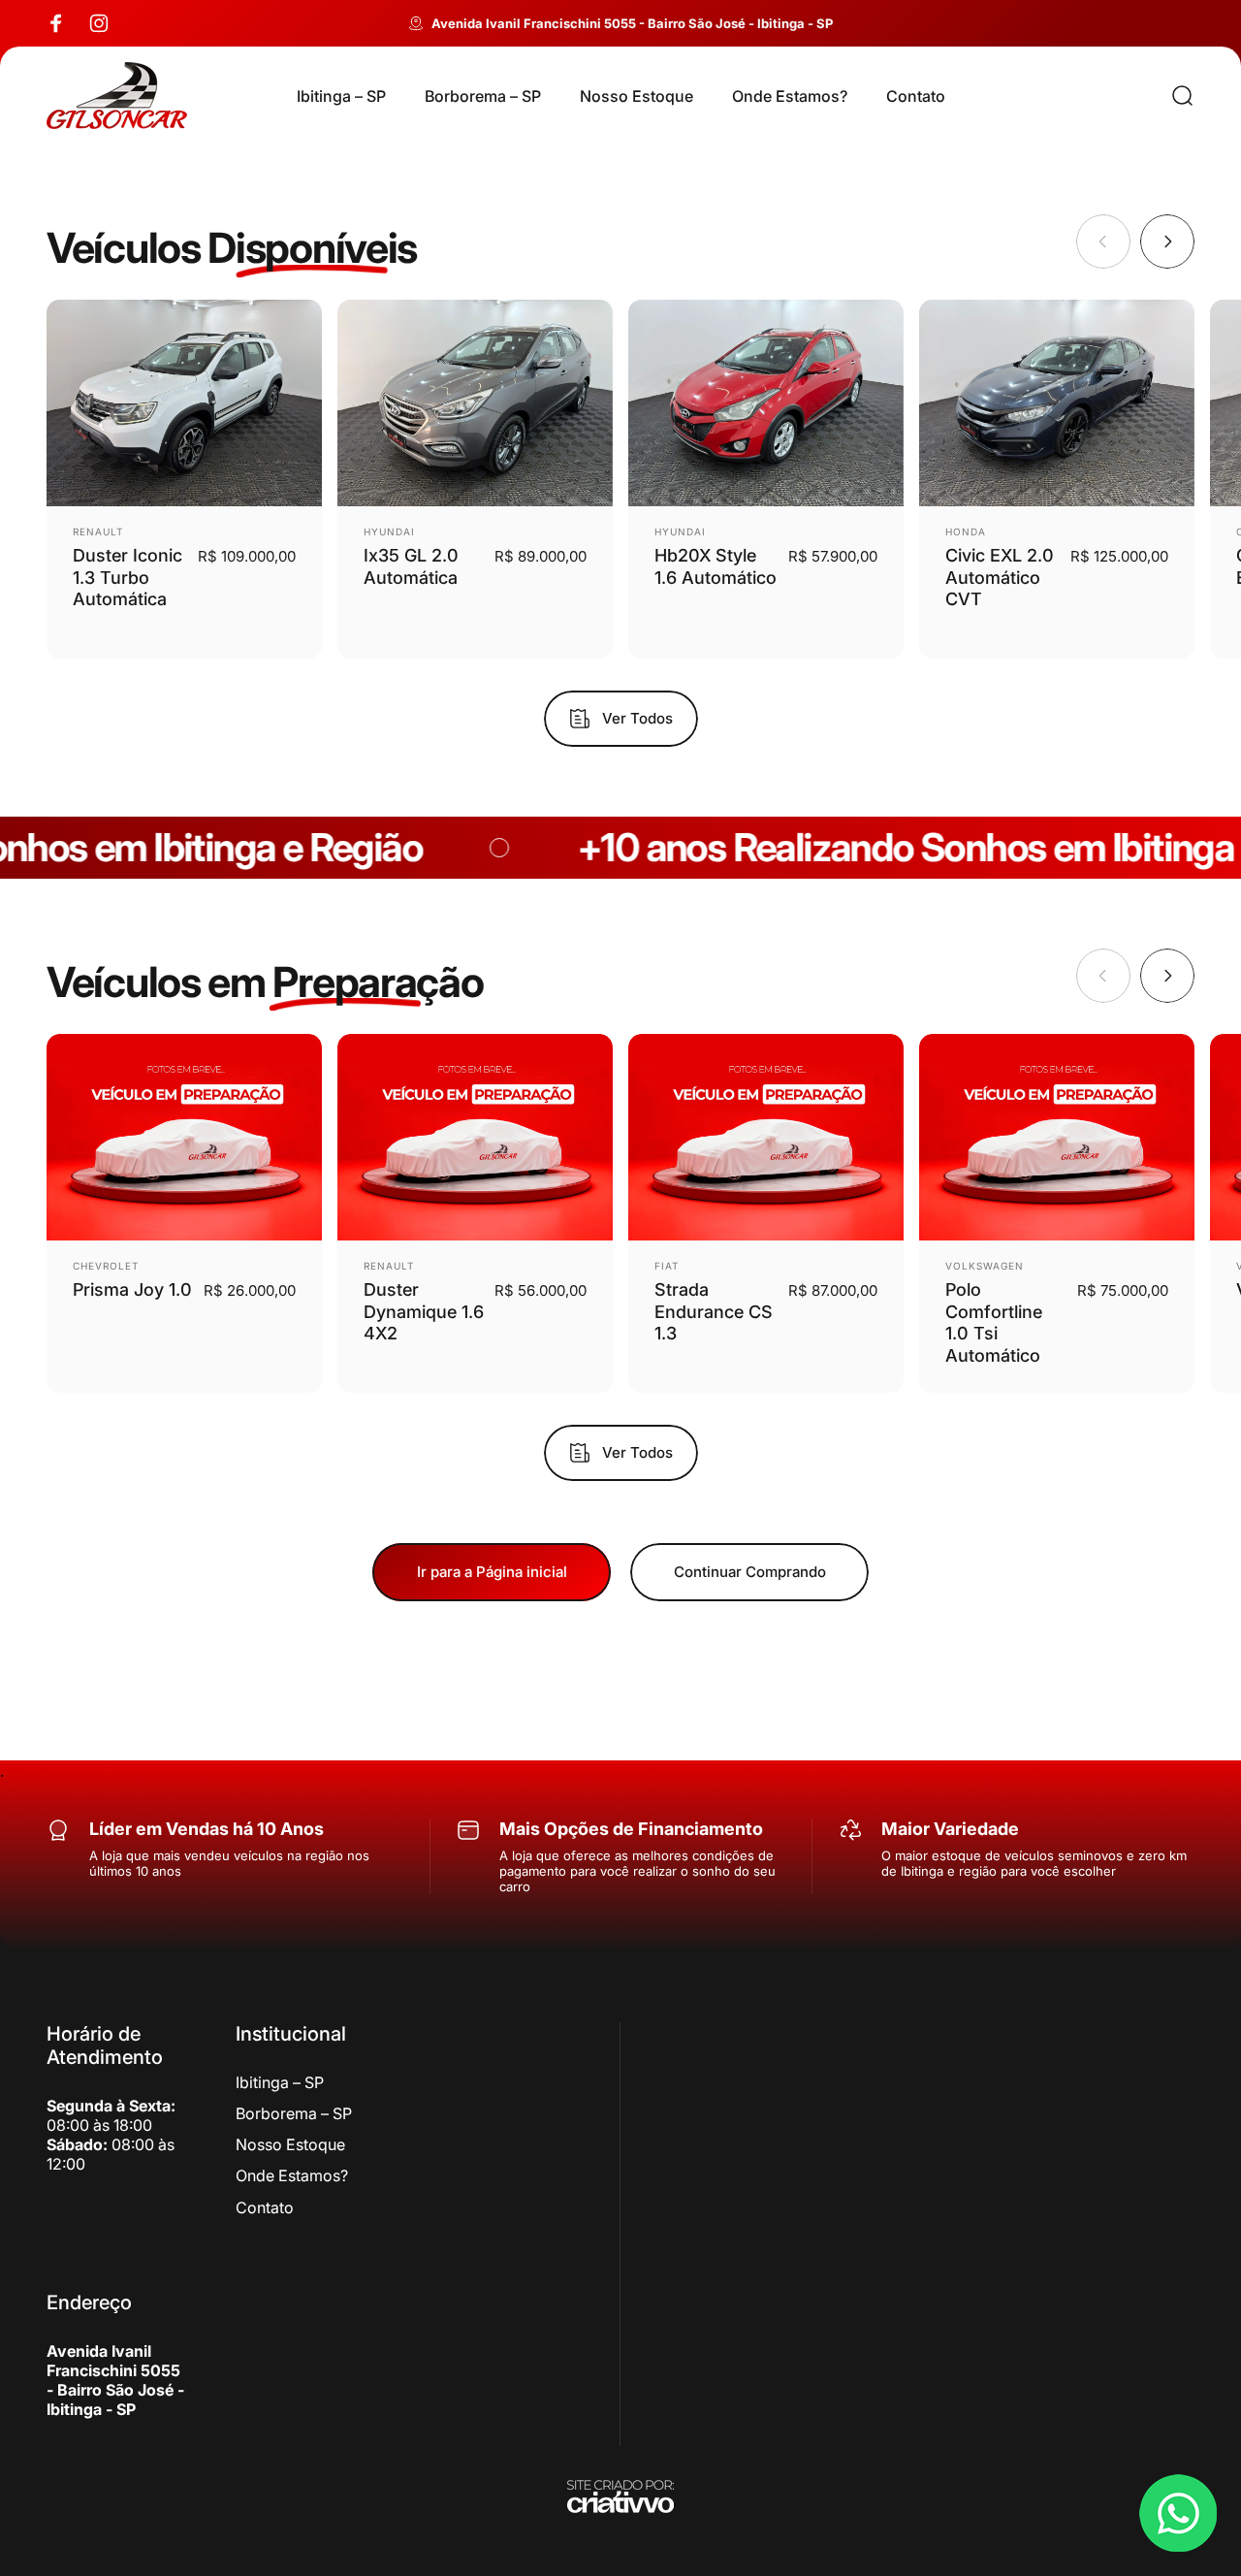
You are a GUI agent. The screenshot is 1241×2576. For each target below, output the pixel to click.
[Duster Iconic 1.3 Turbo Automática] (184, 403)
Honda (966, 531)
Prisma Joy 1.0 (132, 1289)
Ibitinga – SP (280, 2082)
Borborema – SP (294, 2113)
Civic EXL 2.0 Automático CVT (1000, 577)
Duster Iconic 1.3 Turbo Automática (127, 577)
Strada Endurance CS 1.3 (714, 1311)
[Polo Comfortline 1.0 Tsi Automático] (1057, 1137)
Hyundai (389, 531)
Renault (98, 531)
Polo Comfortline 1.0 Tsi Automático (994, 1322)
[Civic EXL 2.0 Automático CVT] (1057, 403)
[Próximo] (1167, 241)
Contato (265, 2207)
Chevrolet (106, 1266)
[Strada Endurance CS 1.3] (766, 1137)
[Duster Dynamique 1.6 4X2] (475, 1137)
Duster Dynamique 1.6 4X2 (424, 1311)
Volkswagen (985, 1266)
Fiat (667, 1266)
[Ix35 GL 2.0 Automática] (475, 403)
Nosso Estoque (290, 2144)
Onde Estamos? (292, 2175)
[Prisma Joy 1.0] (184, 1137)
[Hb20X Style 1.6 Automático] (766, 403)
